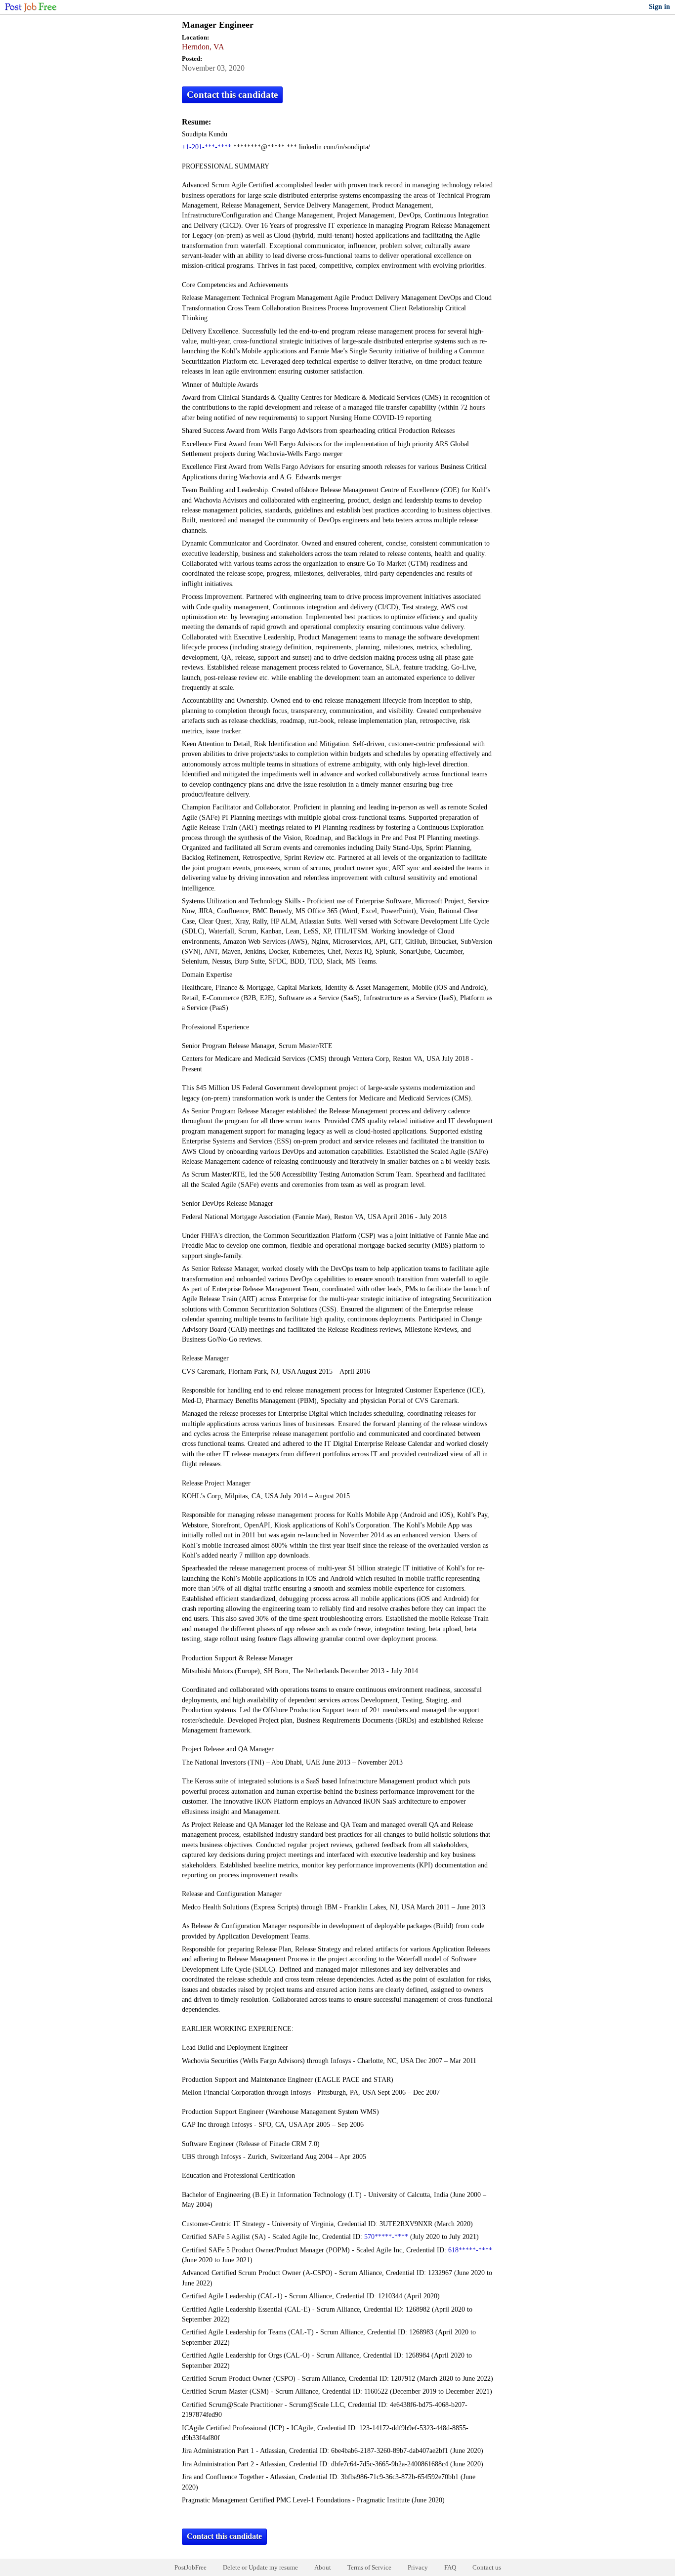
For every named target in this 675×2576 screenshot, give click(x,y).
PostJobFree (190, 2567)
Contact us (487, 2567)
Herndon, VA (203, 47)
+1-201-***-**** (207, 147)
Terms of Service (369, 2567)
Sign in (659, 7)
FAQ (450, 2567)
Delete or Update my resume (260, 2567)
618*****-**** (470, 2250)
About (323, 2567)
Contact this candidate (232, 95)
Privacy (418, 2567)
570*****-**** (386, 2237)
